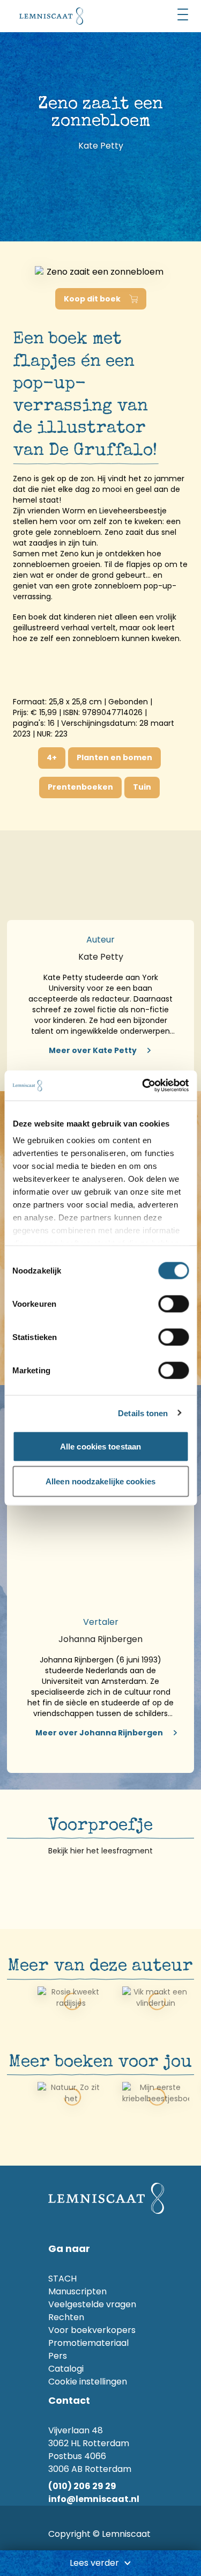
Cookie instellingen (88, 2382)
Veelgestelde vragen (92, 2304)
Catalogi (66, 2369)
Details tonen (143, 1413)
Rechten (66, 2317)
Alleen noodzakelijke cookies (100, 1481)
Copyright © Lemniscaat (99, 2534)
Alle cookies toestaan (100, 1446)
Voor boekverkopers (92, 2330)
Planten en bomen (114, 757)
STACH (62, 2279)
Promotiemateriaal (88, 2343)
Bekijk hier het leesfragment (100, 1851)
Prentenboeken (80, 787)
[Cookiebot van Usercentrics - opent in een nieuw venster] (143, 1086)
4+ (52, 757)
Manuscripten (77, 2291)
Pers (58, 2356)
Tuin (142, 787)
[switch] (173, 1304)
